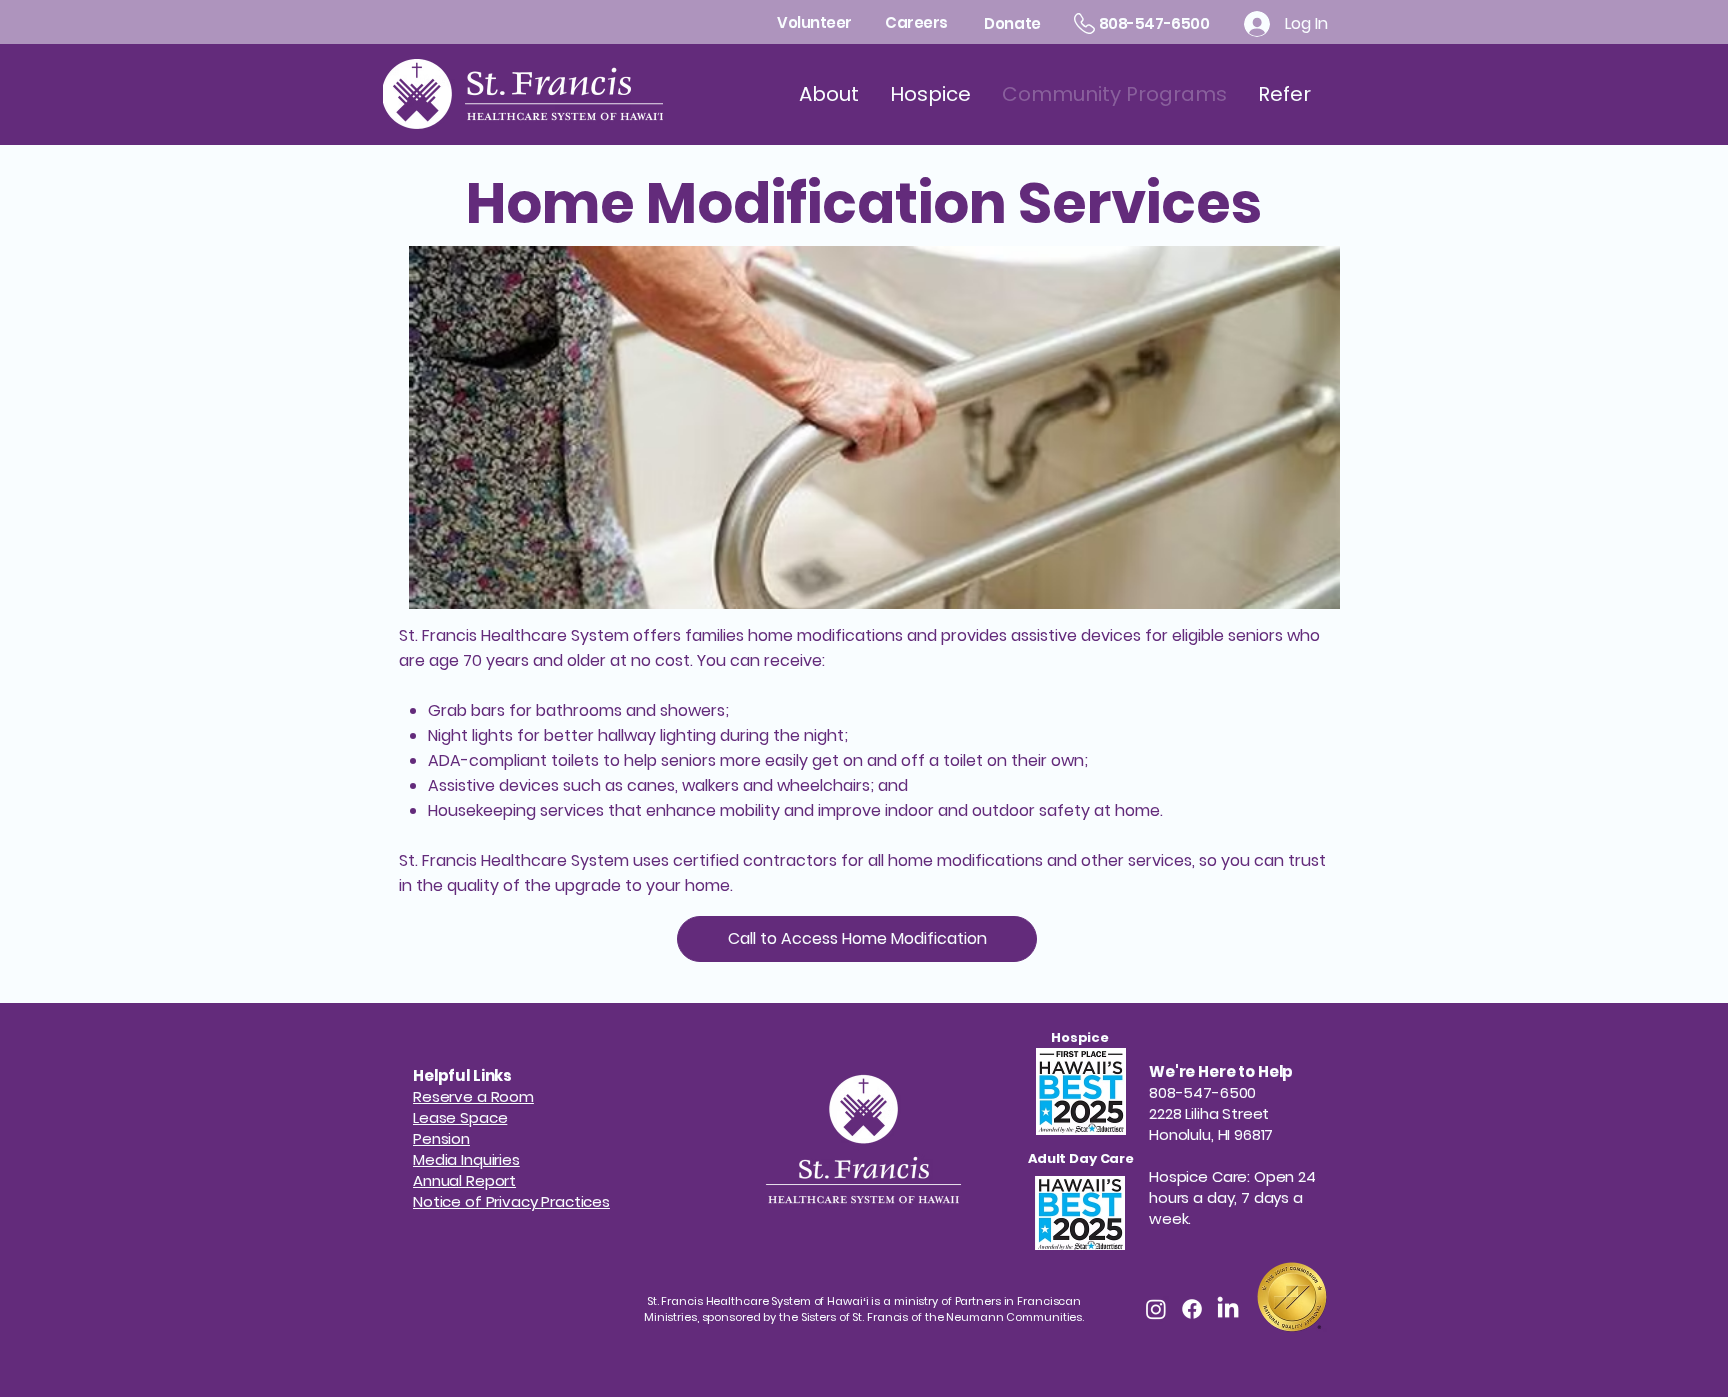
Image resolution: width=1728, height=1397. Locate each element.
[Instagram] (1156, 1309)
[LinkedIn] (1228, 1309)
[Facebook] (1192, 1309)
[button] (441, 1138)
